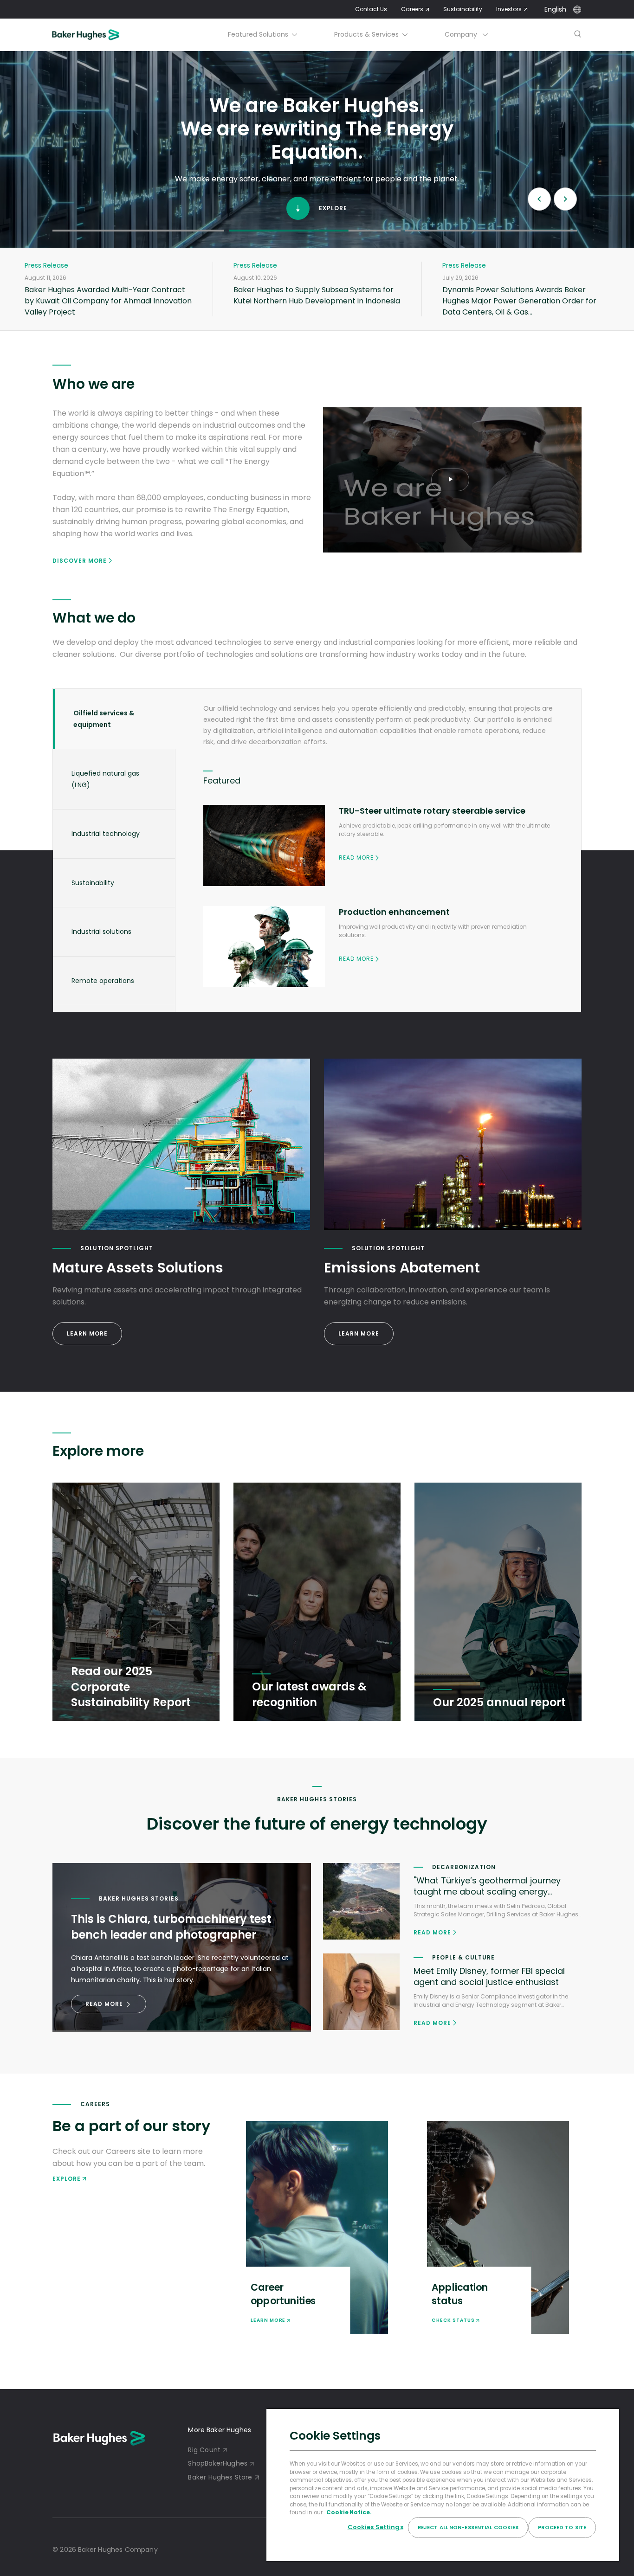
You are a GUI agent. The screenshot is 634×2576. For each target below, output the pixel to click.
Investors (509, 9)
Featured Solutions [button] (258, 34)
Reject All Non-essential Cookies (468, 2527)
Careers (412, 9)
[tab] (114, 719)
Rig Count (204, 2450)
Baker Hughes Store (220, 2477)
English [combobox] (555, 9)
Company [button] (462, 34)
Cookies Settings (375, 2527)
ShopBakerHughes (218, 2463)
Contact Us (371, 9)
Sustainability (463, 9)
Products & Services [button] (366, 34)
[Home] (98, 35)
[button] (138, 230)
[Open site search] (578, 35)
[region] (443, 2485)
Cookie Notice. (349, 2512)
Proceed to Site (562, 2527)
